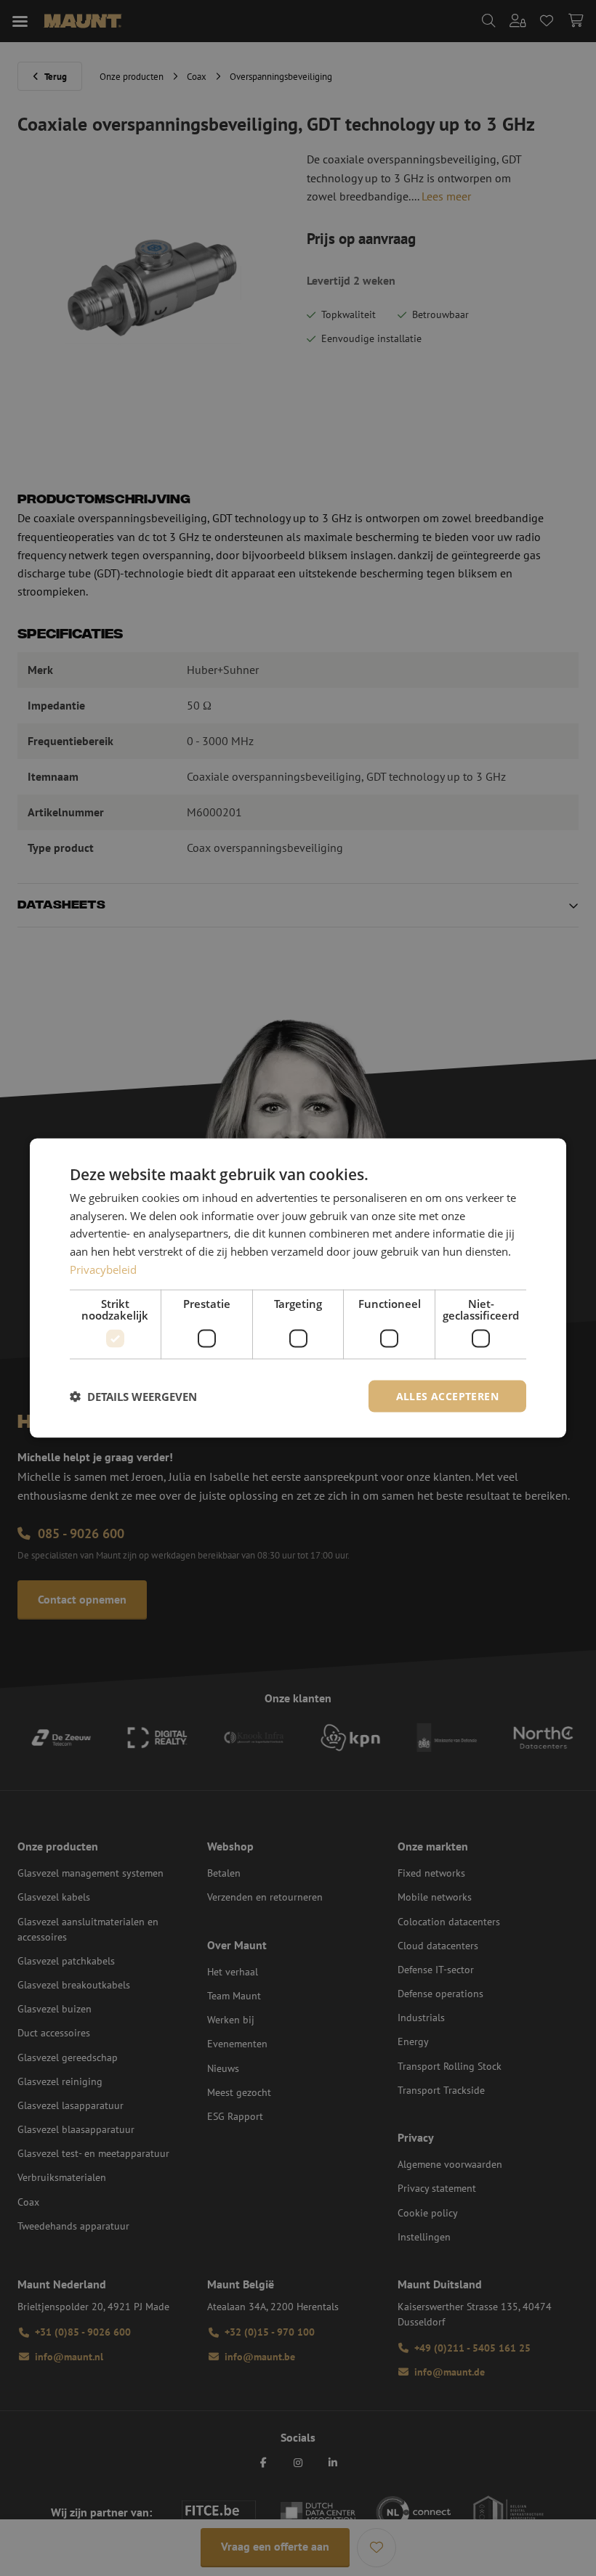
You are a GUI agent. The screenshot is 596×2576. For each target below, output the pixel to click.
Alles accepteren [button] (447, 1395)
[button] (133, 1397)
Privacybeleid (103, 1269)
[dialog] (298, 1288)
